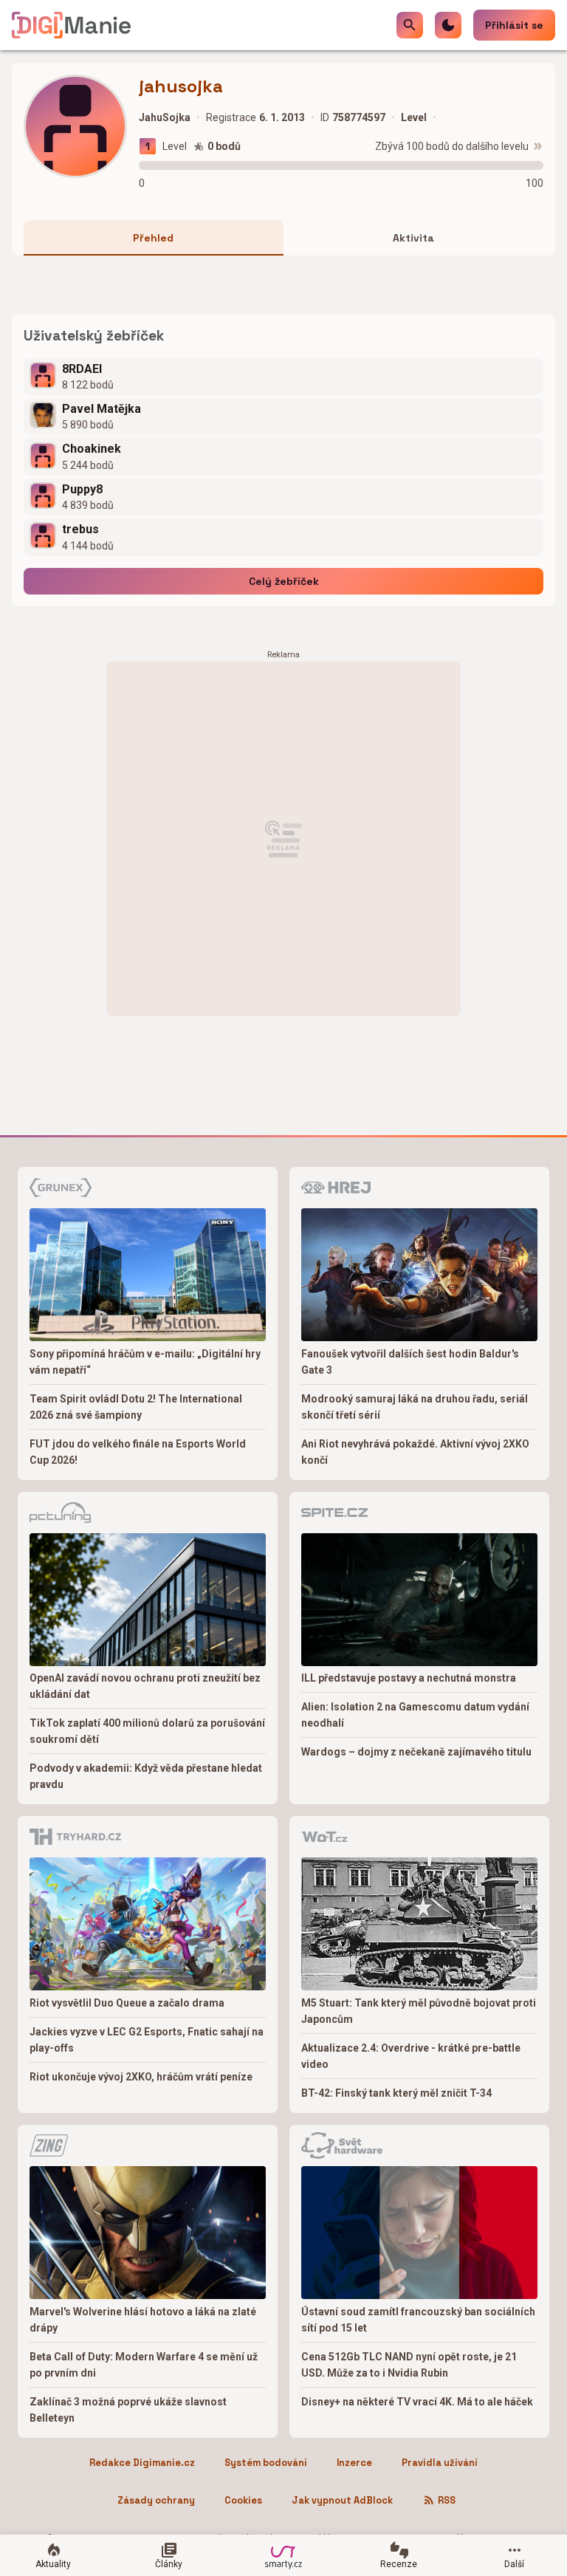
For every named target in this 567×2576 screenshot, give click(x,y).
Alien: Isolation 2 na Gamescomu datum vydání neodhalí (415, 1715)
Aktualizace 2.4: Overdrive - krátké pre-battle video (411, 2056)
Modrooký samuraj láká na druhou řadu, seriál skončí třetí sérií (415, 1407)
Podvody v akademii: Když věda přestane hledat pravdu (146, 1776)
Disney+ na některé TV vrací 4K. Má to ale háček (417, 2402)
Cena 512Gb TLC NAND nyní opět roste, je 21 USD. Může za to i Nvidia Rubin (409, 2365)
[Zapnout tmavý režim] (448, 25)
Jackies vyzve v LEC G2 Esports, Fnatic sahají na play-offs (147, 2040)
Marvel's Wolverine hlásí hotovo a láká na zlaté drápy (143, 2320)
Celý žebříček (284, 581)
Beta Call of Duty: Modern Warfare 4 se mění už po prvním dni (144, 2365)
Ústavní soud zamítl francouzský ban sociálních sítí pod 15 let (418, 2320)
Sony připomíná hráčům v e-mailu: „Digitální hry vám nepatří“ (145, 1362)
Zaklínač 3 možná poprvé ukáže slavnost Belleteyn (128, 2410)
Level (175, 146)
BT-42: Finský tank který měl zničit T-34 (396, 2093)
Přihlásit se (514, 25)
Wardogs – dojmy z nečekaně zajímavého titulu (416, 1752)
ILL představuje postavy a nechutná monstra (409, 1678)
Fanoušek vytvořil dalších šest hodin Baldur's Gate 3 (410, 1362)
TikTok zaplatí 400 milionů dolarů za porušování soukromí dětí (147, 1731)
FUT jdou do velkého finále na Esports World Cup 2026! (138, 1452)
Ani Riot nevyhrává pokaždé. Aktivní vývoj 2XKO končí (415, 1452)
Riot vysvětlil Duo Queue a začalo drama (127, 2003)
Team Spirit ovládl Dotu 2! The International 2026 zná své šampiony (136, 1407)
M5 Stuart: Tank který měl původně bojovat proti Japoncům (419, 2011)
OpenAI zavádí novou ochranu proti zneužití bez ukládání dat (145, 1686)
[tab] (154, 238)
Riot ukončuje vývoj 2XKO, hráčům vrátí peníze (141, 2077)
